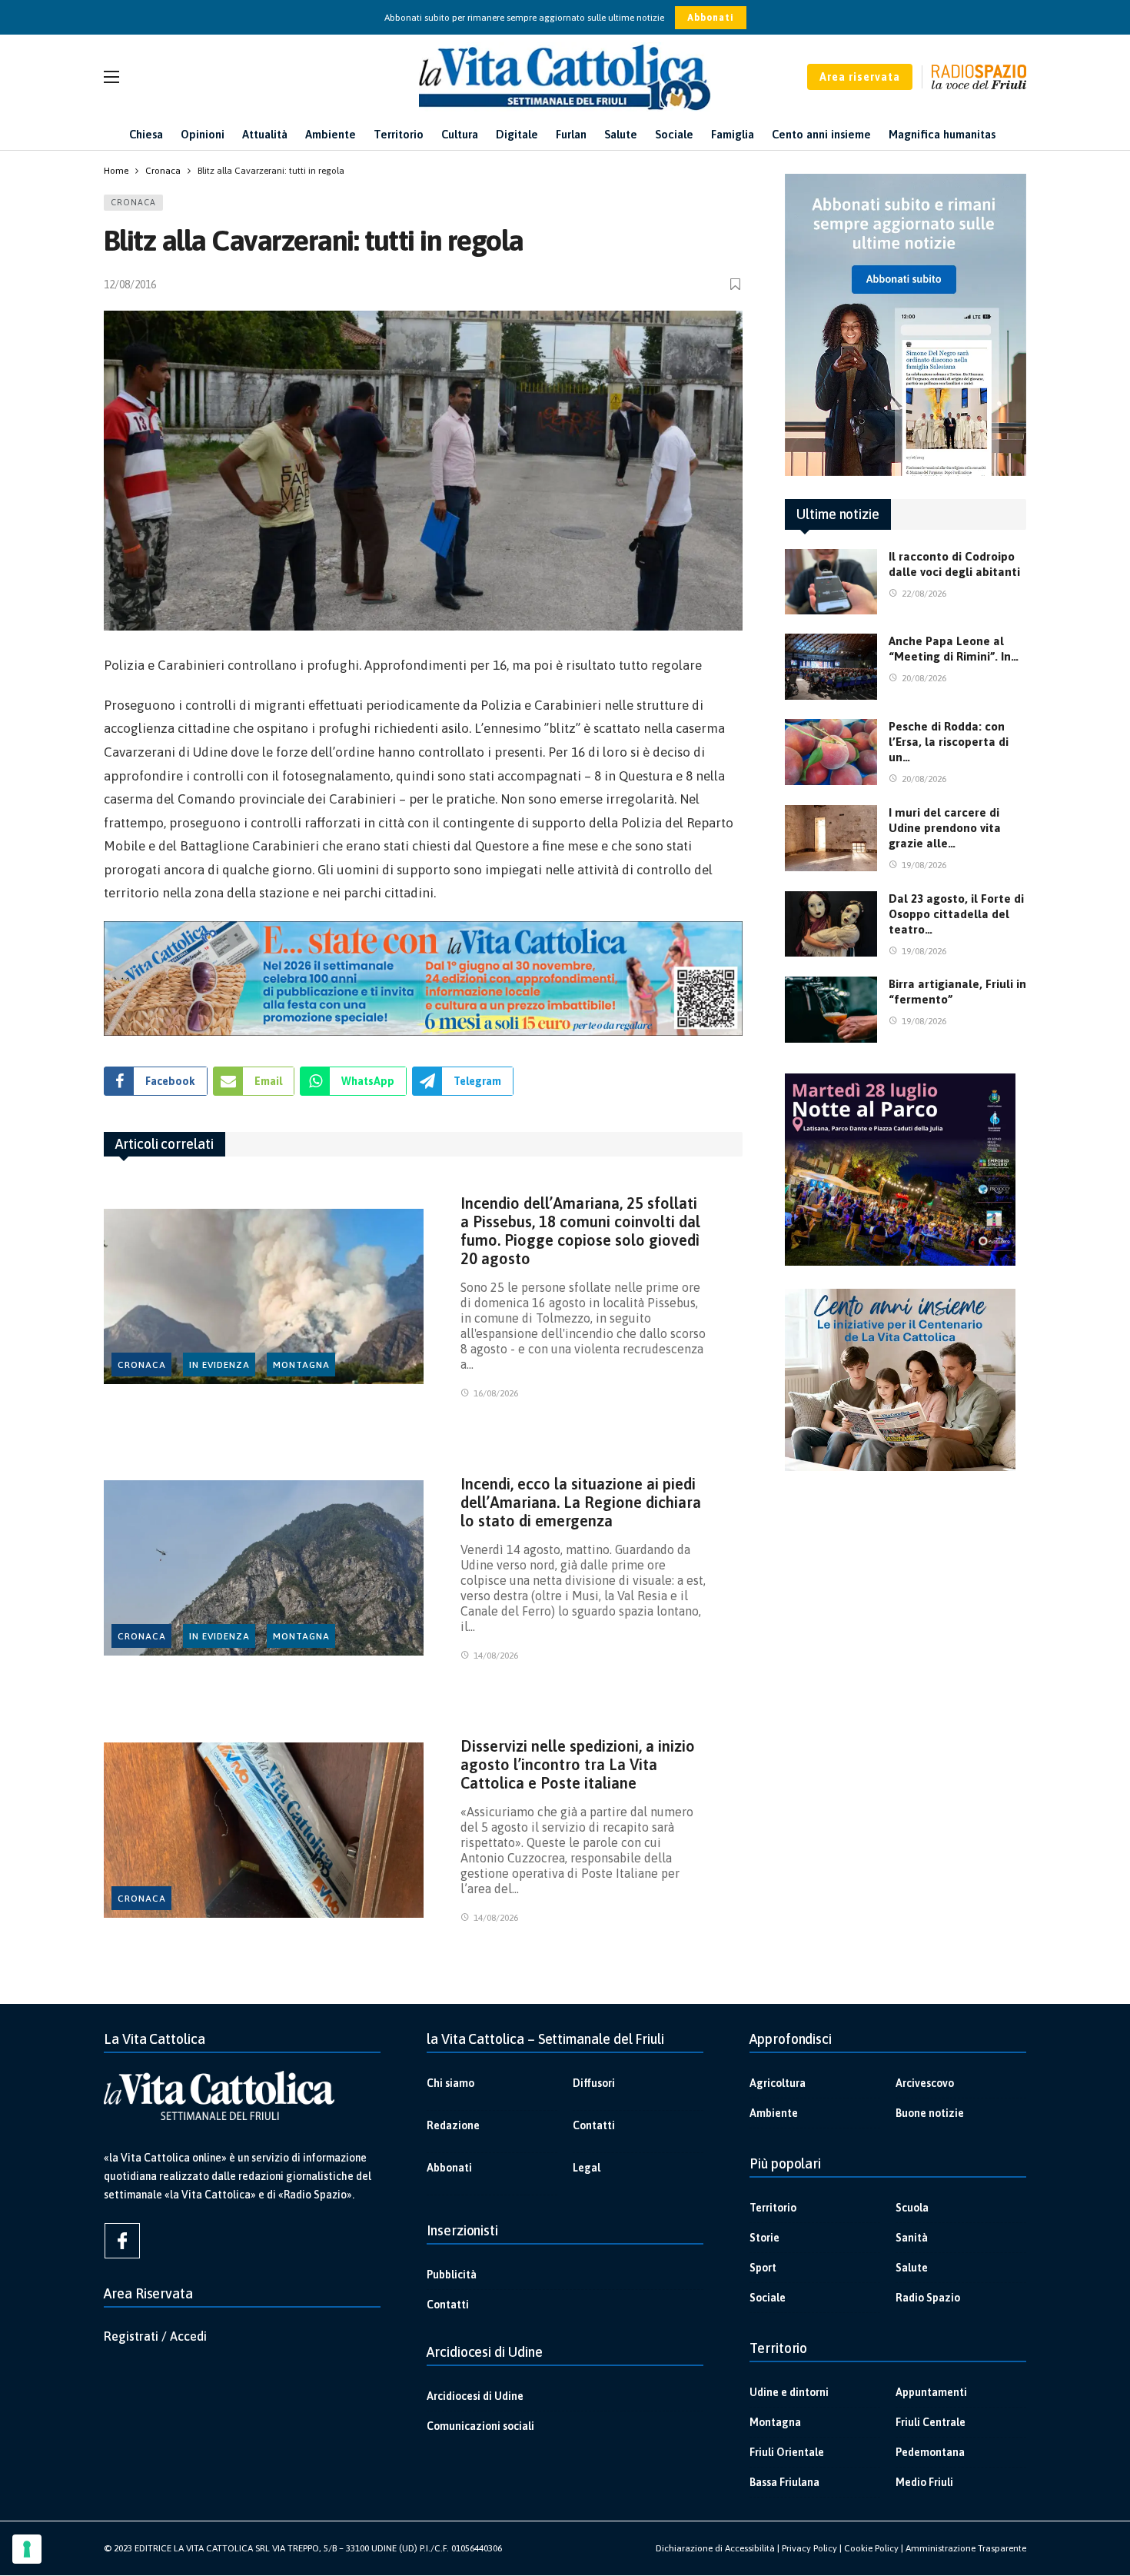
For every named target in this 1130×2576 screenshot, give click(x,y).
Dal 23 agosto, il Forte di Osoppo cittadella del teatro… (956, 914)
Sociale (768, 2298)
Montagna (301, 1365)
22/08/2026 (924, 594)
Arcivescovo (925, 2083)
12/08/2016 (130, 285)
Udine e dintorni (789, 2392)
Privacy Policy (809, 2548)
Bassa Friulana (784, 2482)
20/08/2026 (924, 678)
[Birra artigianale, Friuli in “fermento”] (831, 1010)
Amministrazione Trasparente (966, 2548)
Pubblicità (452, 2275)
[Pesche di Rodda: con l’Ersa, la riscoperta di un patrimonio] (831, 752)
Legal (587, 2168)
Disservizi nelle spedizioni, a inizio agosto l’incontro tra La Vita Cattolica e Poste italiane (578, 1764)
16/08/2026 (496, 1393)
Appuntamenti (931, 2392)
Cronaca (133, 202)
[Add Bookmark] (736, 284)
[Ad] (423, 978)
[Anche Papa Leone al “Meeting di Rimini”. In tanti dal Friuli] (831, 667)
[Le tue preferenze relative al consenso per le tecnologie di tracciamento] (27, 2549)
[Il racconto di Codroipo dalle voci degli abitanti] (831, 582)
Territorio (773, 2208)
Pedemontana (930, 2452)
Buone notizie (930, 2113)
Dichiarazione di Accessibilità (715, 2548)
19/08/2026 (924, 865)
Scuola (912, 2208)
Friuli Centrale (931, 2422)
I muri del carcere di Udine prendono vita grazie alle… (945, 828)
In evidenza (219, 1365)
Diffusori (594, 2083)
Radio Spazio (928, 2298)
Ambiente (774, 2113)
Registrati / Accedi (155, 2336)
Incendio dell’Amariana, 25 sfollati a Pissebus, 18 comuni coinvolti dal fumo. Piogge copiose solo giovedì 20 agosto (580, 1231)
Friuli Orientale (787, 2452)
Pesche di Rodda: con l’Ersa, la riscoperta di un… (949, 742)
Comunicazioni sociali (480, 2426)
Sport (763, 2268)
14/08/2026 (496, 1656)
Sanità (912, 2238)
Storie (764, 2238)
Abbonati (711, 18)
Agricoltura (778, 2083)
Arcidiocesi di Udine (475, 2396)
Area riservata (860, 77)
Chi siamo (450, 2083)
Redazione (453, 2125)
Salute (912, 2268)
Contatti (594, 2125)
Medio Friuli (924, 2482)
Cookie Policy (871, 2548)
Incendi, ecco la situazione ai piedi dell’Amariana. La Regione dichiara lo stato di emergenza (581, 1502)
